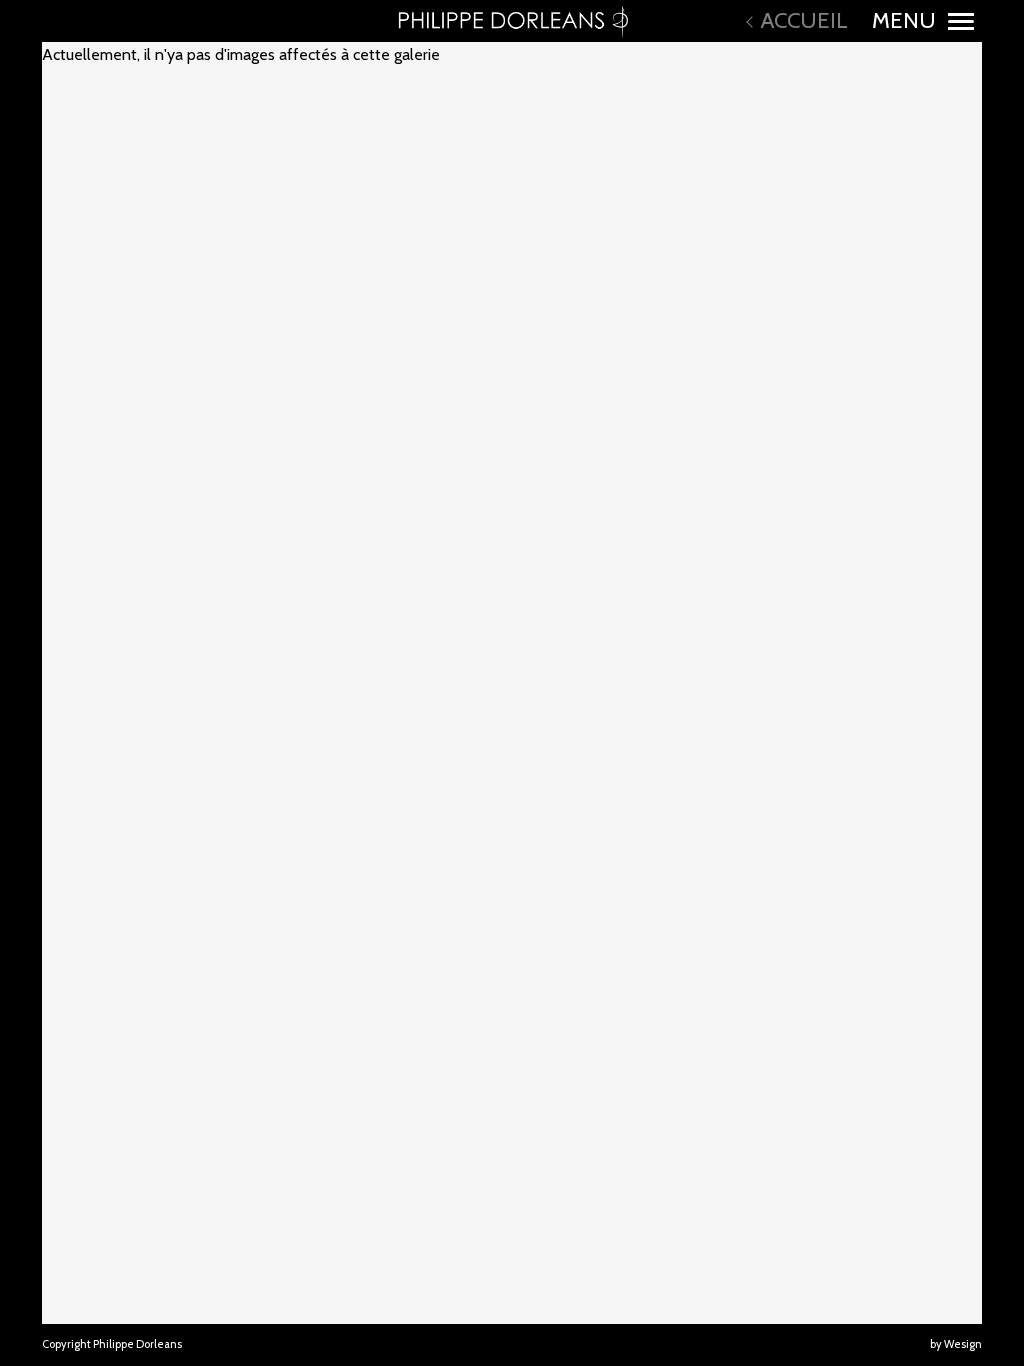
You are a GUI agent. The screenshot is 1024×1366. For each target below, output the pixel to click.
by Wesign (956, 1344)
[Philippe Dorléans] (512, 21)
